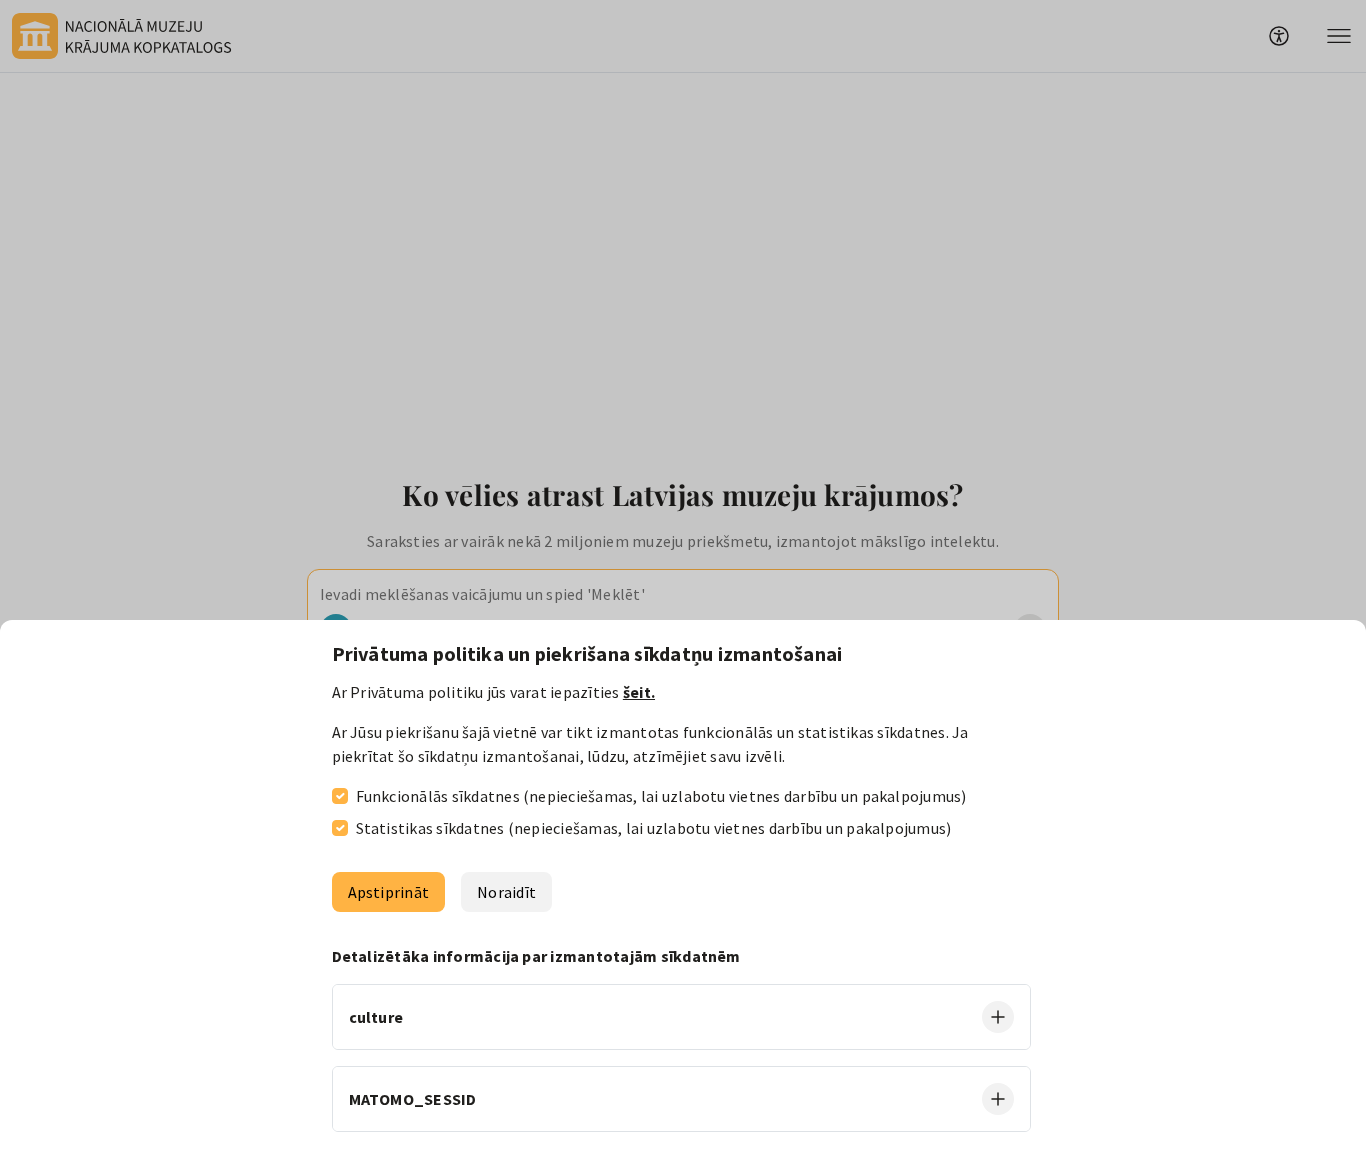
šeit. (639, 692)
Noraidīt (506, 892)
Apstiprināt (389, 892)
